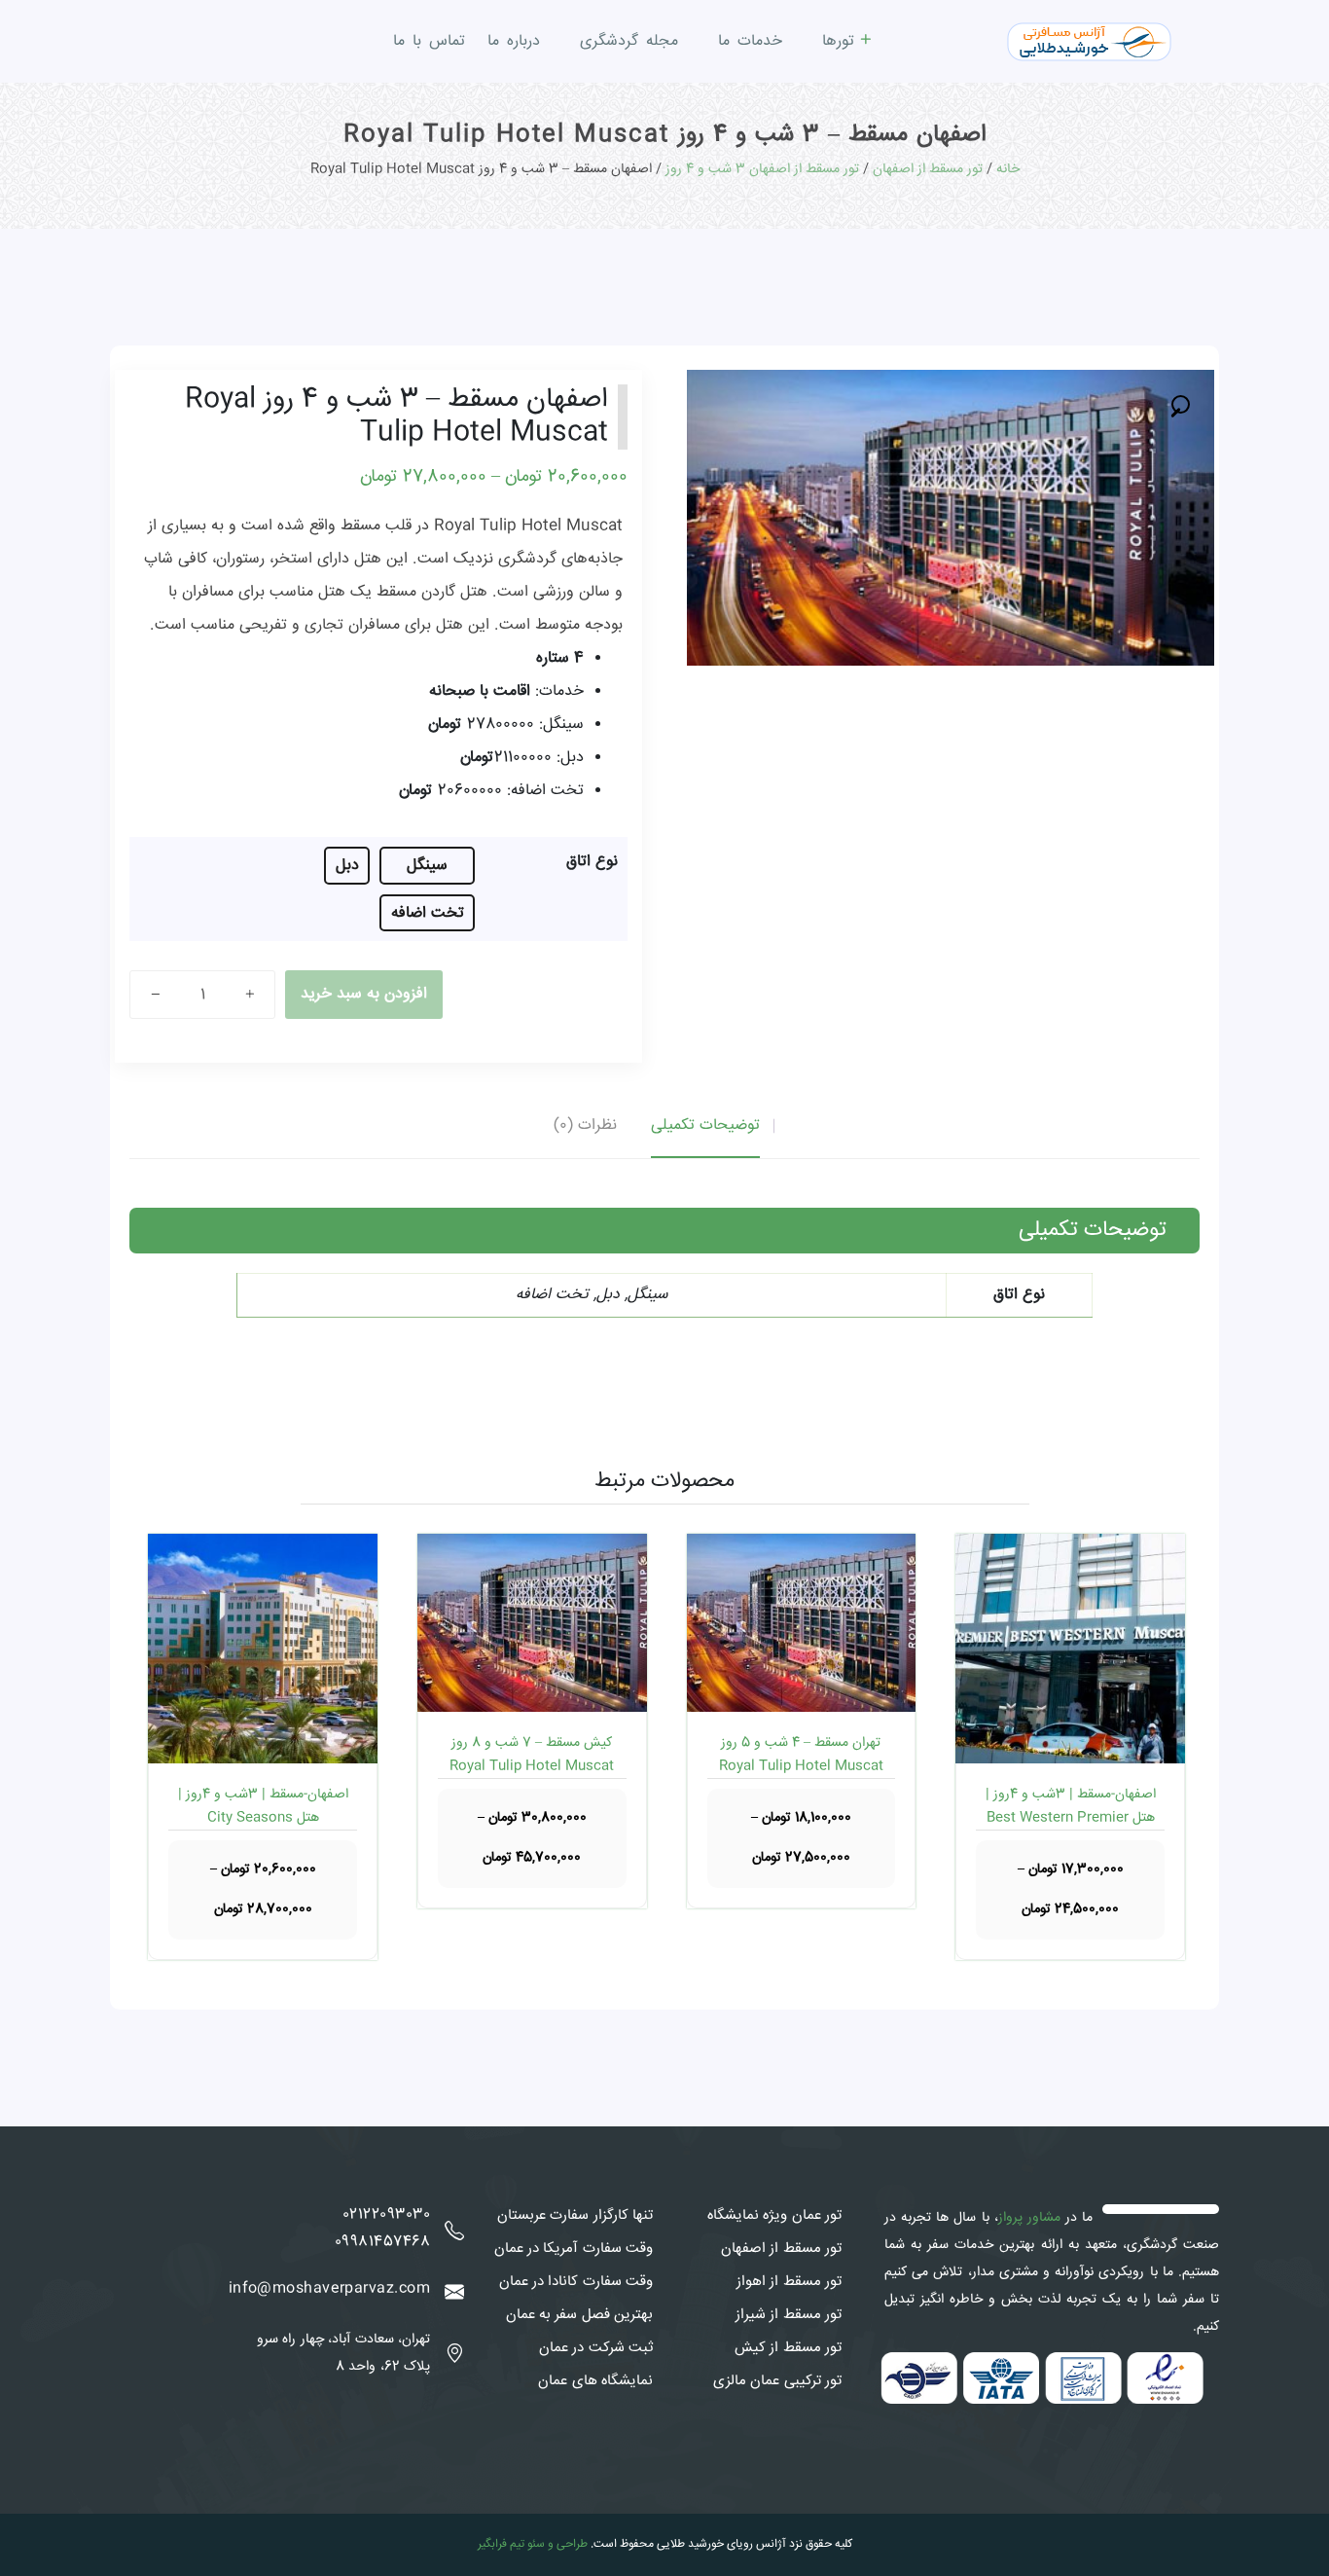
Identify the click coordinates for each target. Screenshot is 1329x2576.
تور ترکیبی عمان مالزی (777, 2381)
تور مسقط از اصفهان (928, 169)
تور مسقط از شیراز (789, 2315)
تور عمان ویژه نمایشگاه (774, 2216)
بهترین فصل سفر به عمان (579, 2315)
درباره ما (514, 41)
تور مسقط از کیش (788, 2348)
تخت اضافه (428, 913)
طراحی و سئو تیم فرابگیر (533, 2544)
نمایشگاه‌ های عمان (595, 2381)
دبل (347, 866)
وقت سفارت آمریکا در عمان (574, 2249)
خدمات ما (750, 41)
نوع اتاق (592, 862)
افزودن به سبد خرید (364, 994)
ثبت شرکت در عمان (596, 2348)
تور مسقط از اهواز (789, 2282)
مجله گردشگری (629, 41)
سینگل (427, 866)
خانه (1008, 169)
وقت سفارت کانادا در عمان (576, 2282)
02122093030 (386, 2215)
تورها (838, 41)
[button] (1181, 403)
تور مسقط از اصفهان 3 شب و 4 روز (762, 169)
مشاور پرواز (1029, 2218)
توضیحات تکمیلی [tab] (705, 1125)
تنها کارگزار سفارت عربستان (575, 2216)
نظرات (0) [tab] (585, 1125)
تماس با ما (429, 41)
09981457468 (382, 2242)
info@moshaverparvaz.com (329, 2289)
